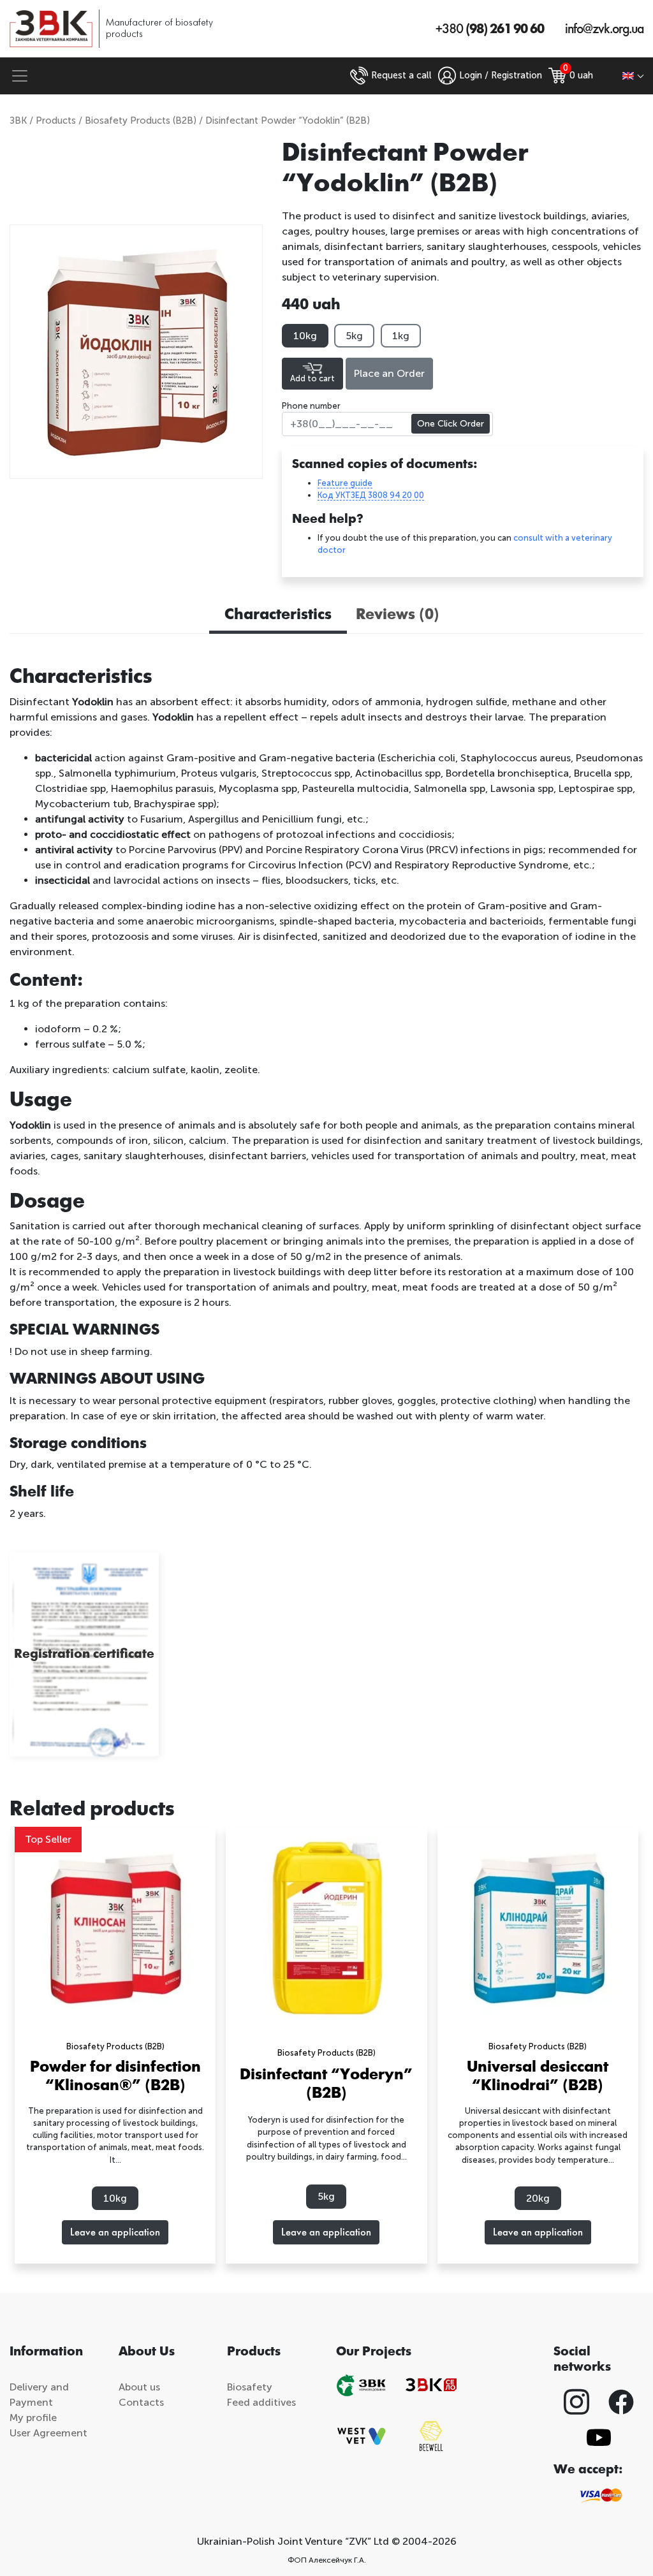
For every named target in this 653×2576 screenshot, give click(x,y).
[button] (633, 76)
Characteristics (278, 614)
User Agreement (48, 2433)
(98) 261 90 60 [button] (490, 29)
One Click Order (451, 424)
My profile (33, 2418)
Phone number (311, 406)
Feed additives (261, 2402)
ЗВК (18, 121)
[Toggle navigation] (20, 76)
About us (139, 2387)
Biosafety (250, 2387)
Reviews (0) (398, 614)
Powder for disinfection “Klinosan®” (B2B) (115, 2076)
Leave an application (115, 2232)
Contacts (141, 2402)
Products (56, 121)
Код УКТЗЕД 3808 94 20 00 (371, 495)
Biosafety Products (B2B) (141, 121)
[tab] (278, 616)
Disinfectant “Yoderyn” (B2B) (326, 2083)
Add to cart (312, 378)
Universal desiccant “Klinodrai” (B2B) (538, 2076)
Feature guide (345, 483)
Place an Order (389, 373)
